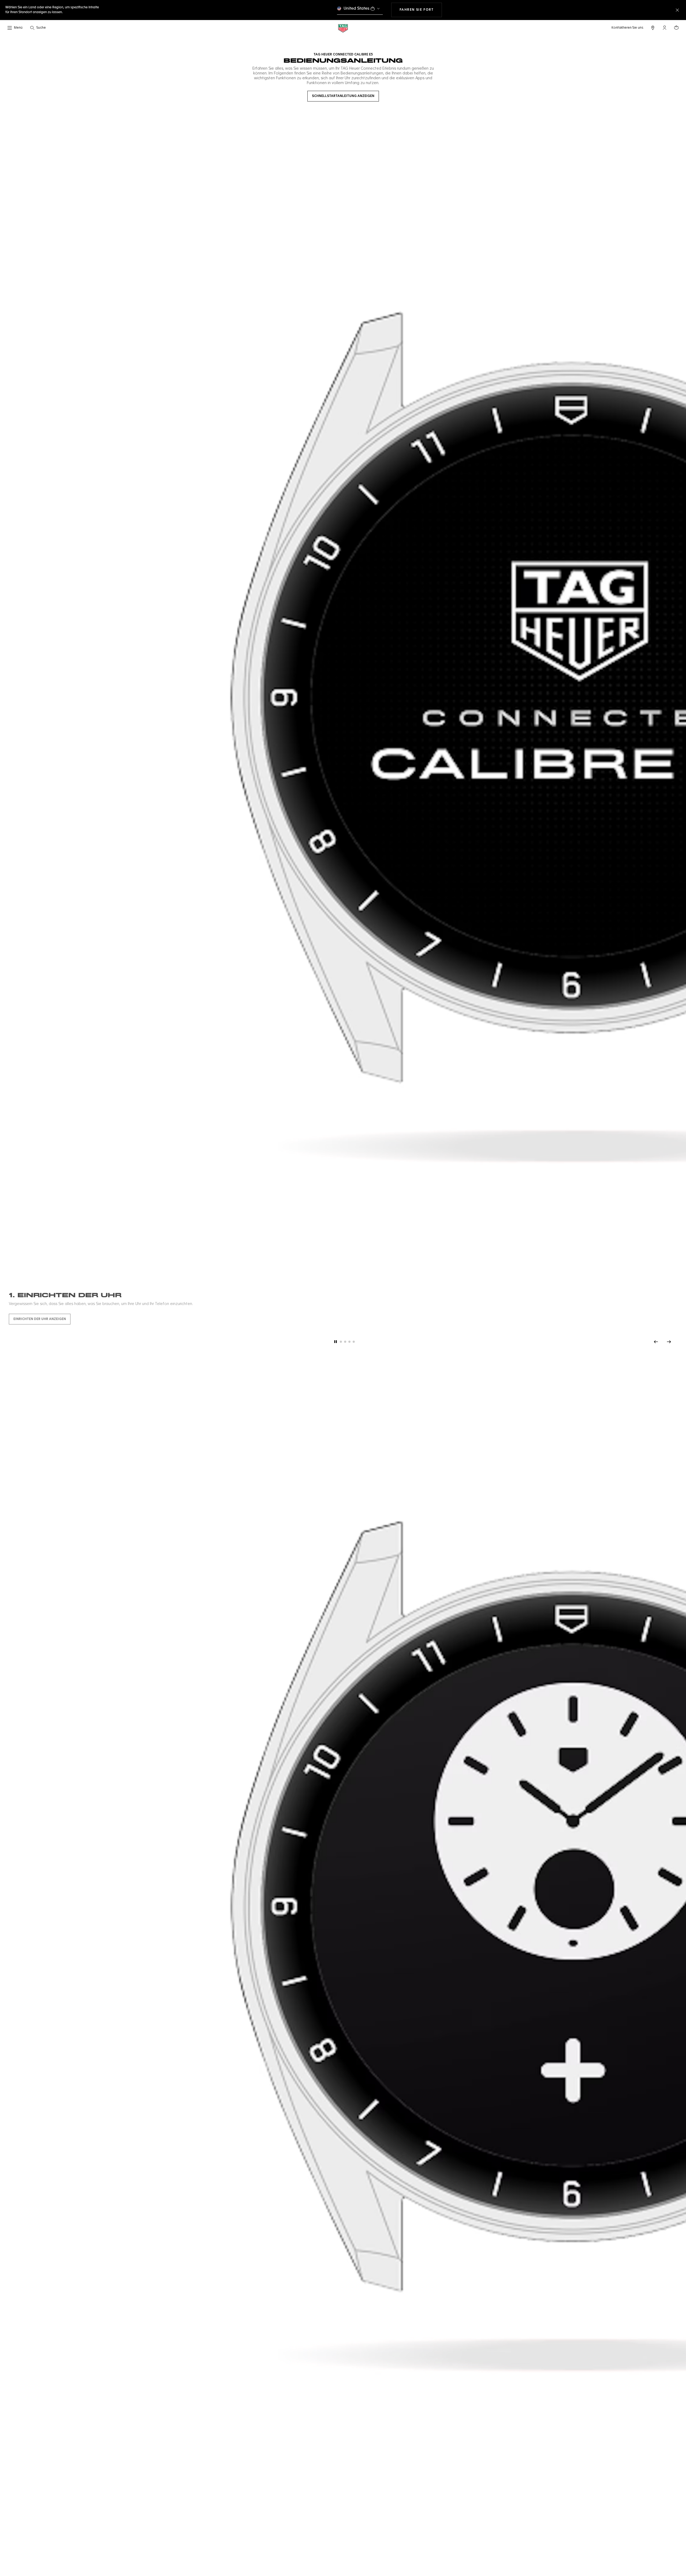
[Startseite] (343, 28)
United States (357, 8)
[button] (665, 28)
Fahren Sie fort (421, 10)
